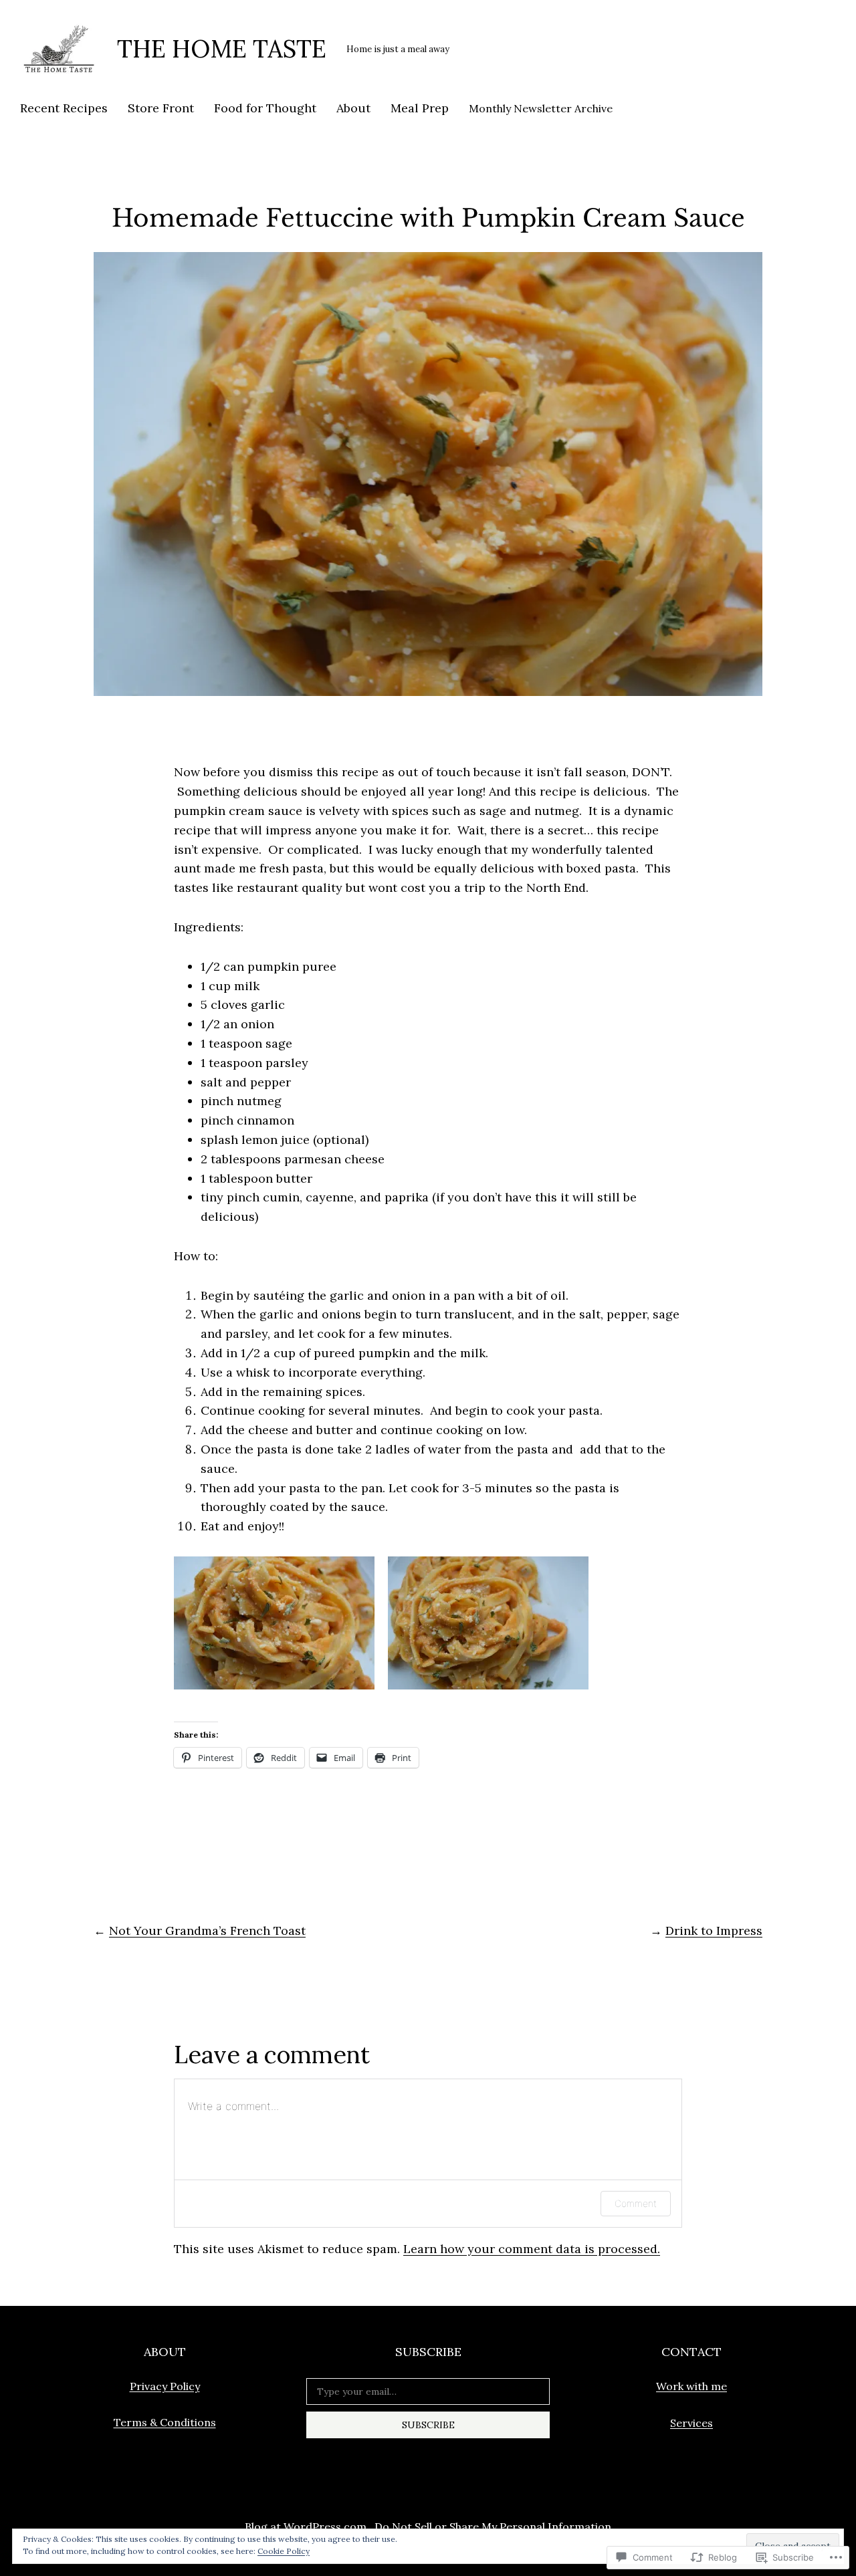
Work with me (691, 2386)
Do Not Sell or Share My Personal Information (493, 2527)
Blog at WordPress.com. (307, 2527)
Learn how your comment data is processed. (532, 2249)
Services (691, 2423)
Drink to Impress (714, 1930)
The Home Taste (222, 49)
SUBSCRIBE (428, 2425)
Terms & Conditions (165, 2422)
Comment (636, 2203)
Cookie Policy (284, 2551)
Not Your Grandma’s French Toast (207, 1930)
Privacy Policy (165, 2386)
